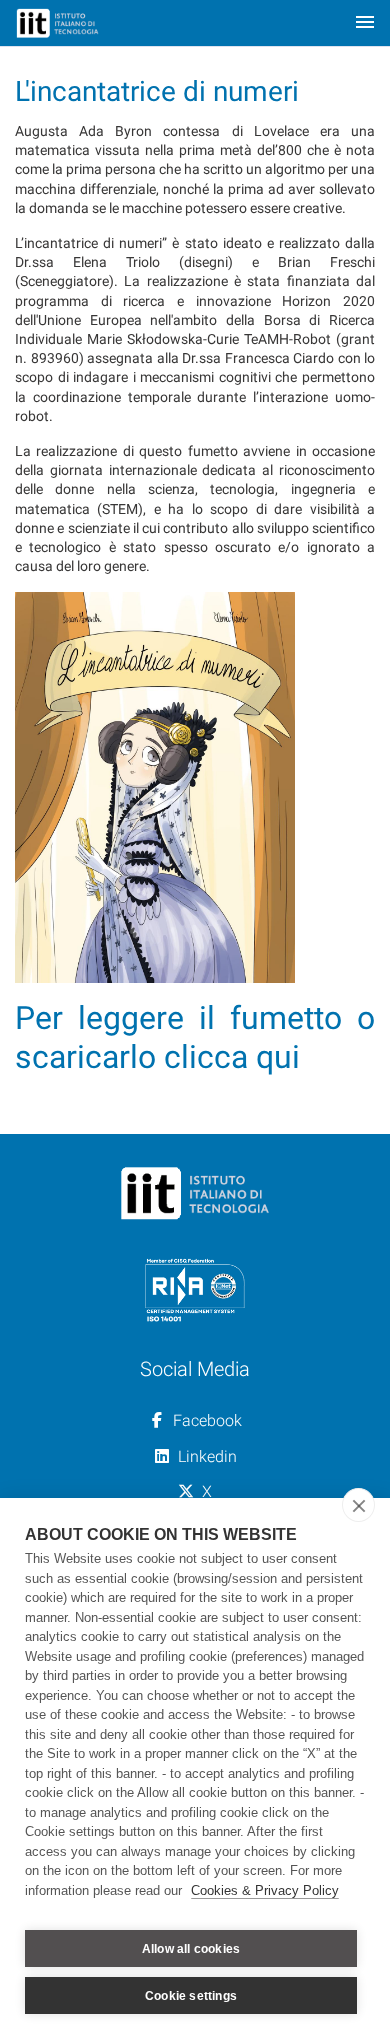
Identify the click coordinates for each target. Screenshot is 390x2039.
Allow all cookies (191, 1949)
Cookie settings (191, 1996)
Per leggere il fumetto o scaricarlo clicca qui (195, 1037)
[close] (358, 1505)
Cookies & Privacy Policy (265, 1890)
